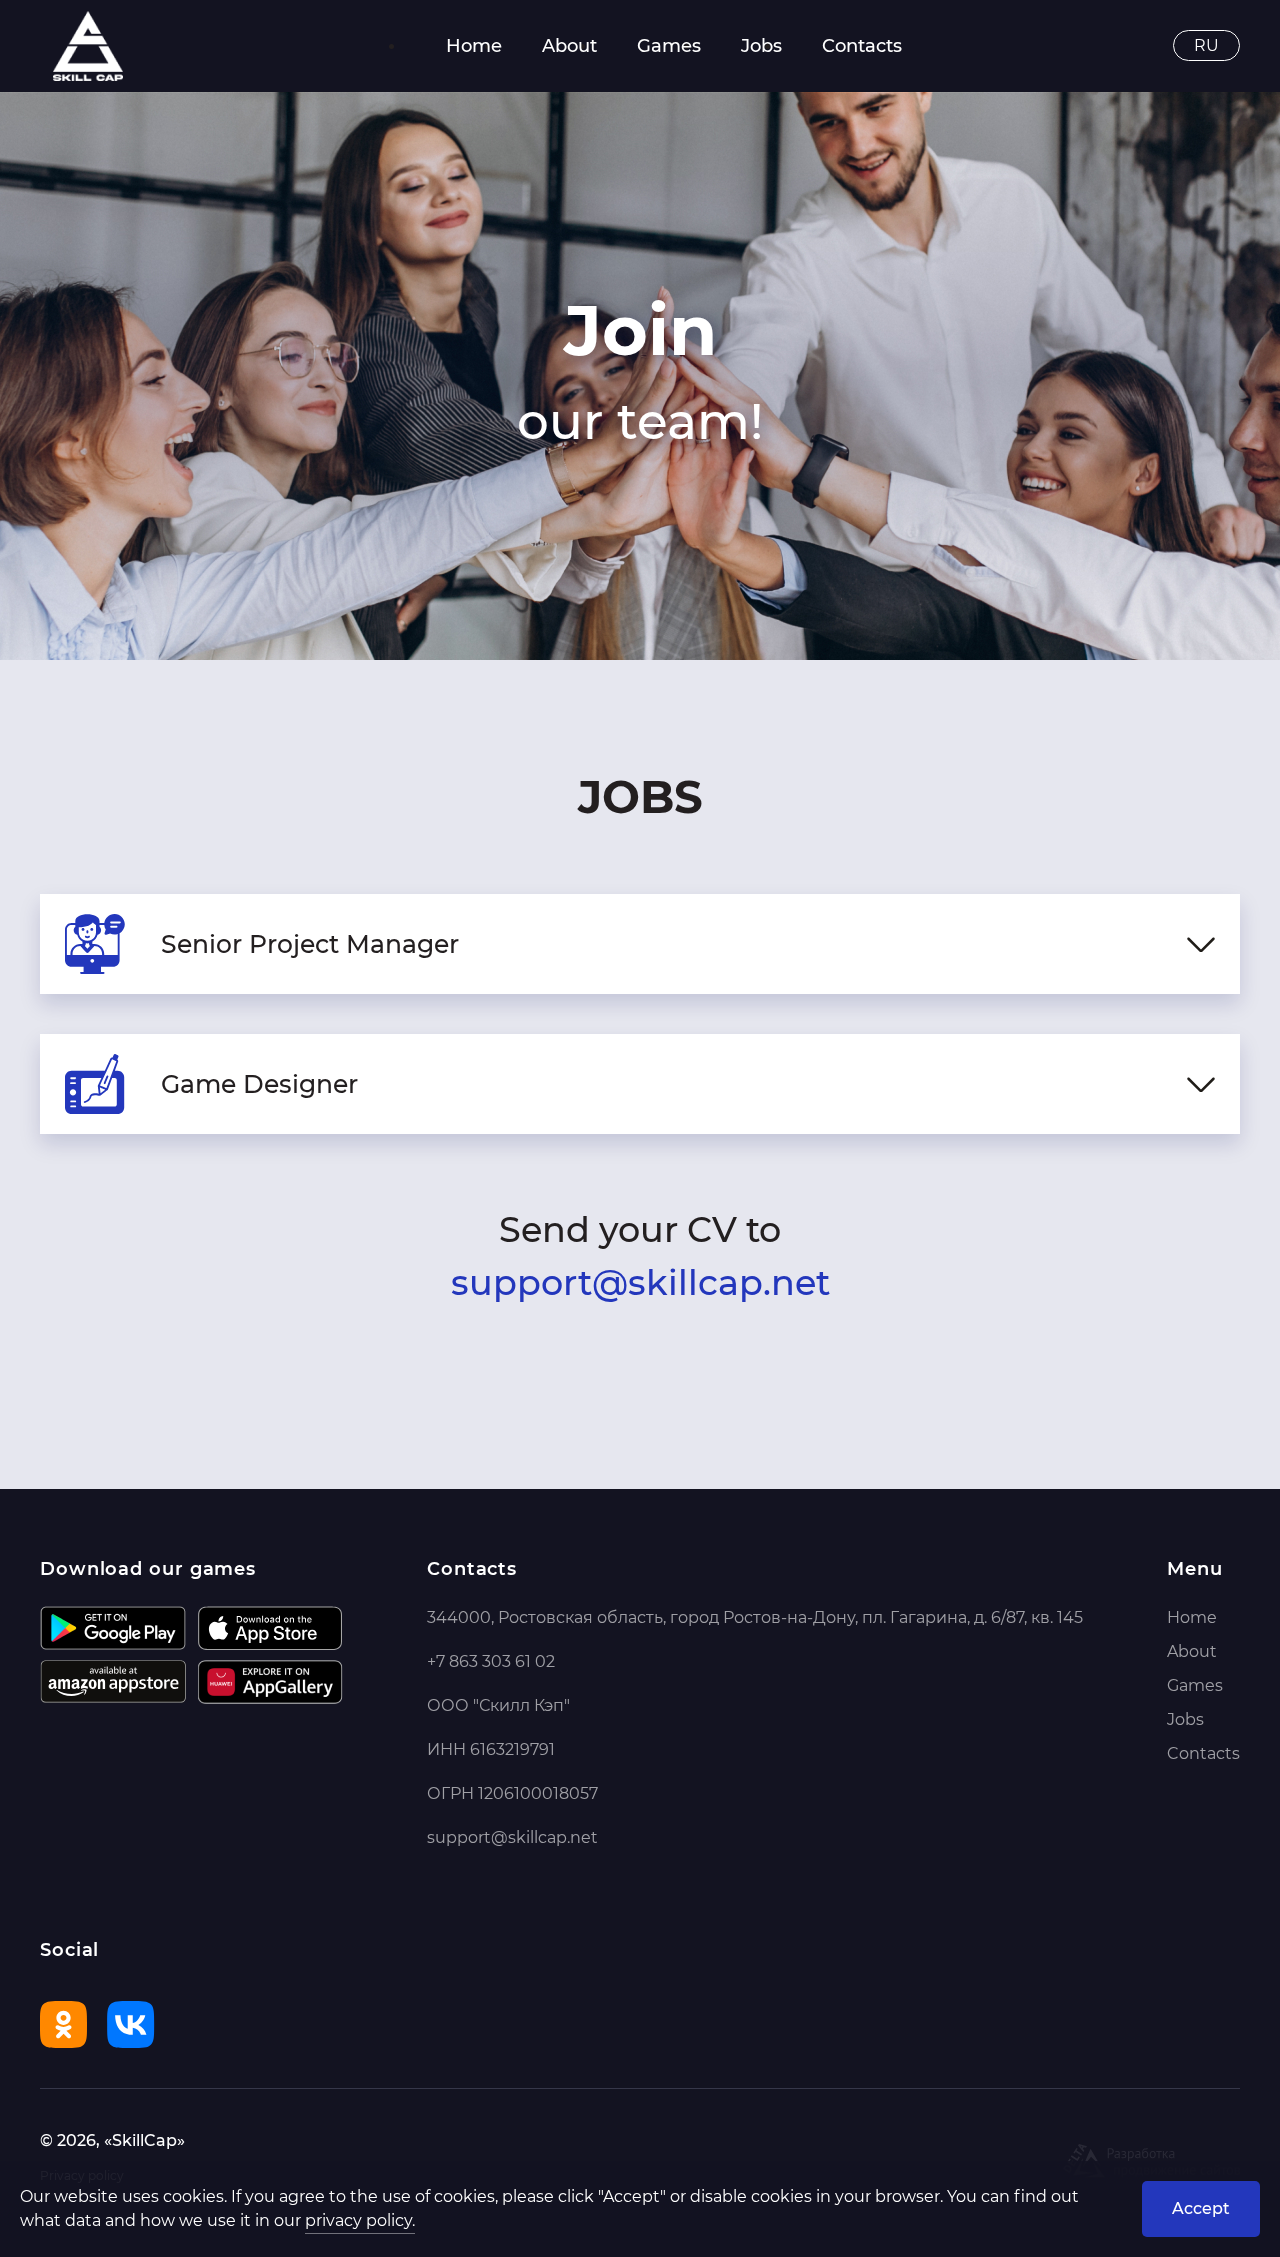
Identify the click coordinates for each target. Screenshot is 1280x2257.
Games (669, 46)
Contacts (862, 46)
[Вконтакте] (131, 2024)
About (569, 46)
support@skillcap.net (640, 1282)
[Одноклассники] (63, 2024)
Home (474, 46)
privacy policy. (360, 2220)
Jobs (761, 46)
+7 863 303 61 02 (491, 1661)
